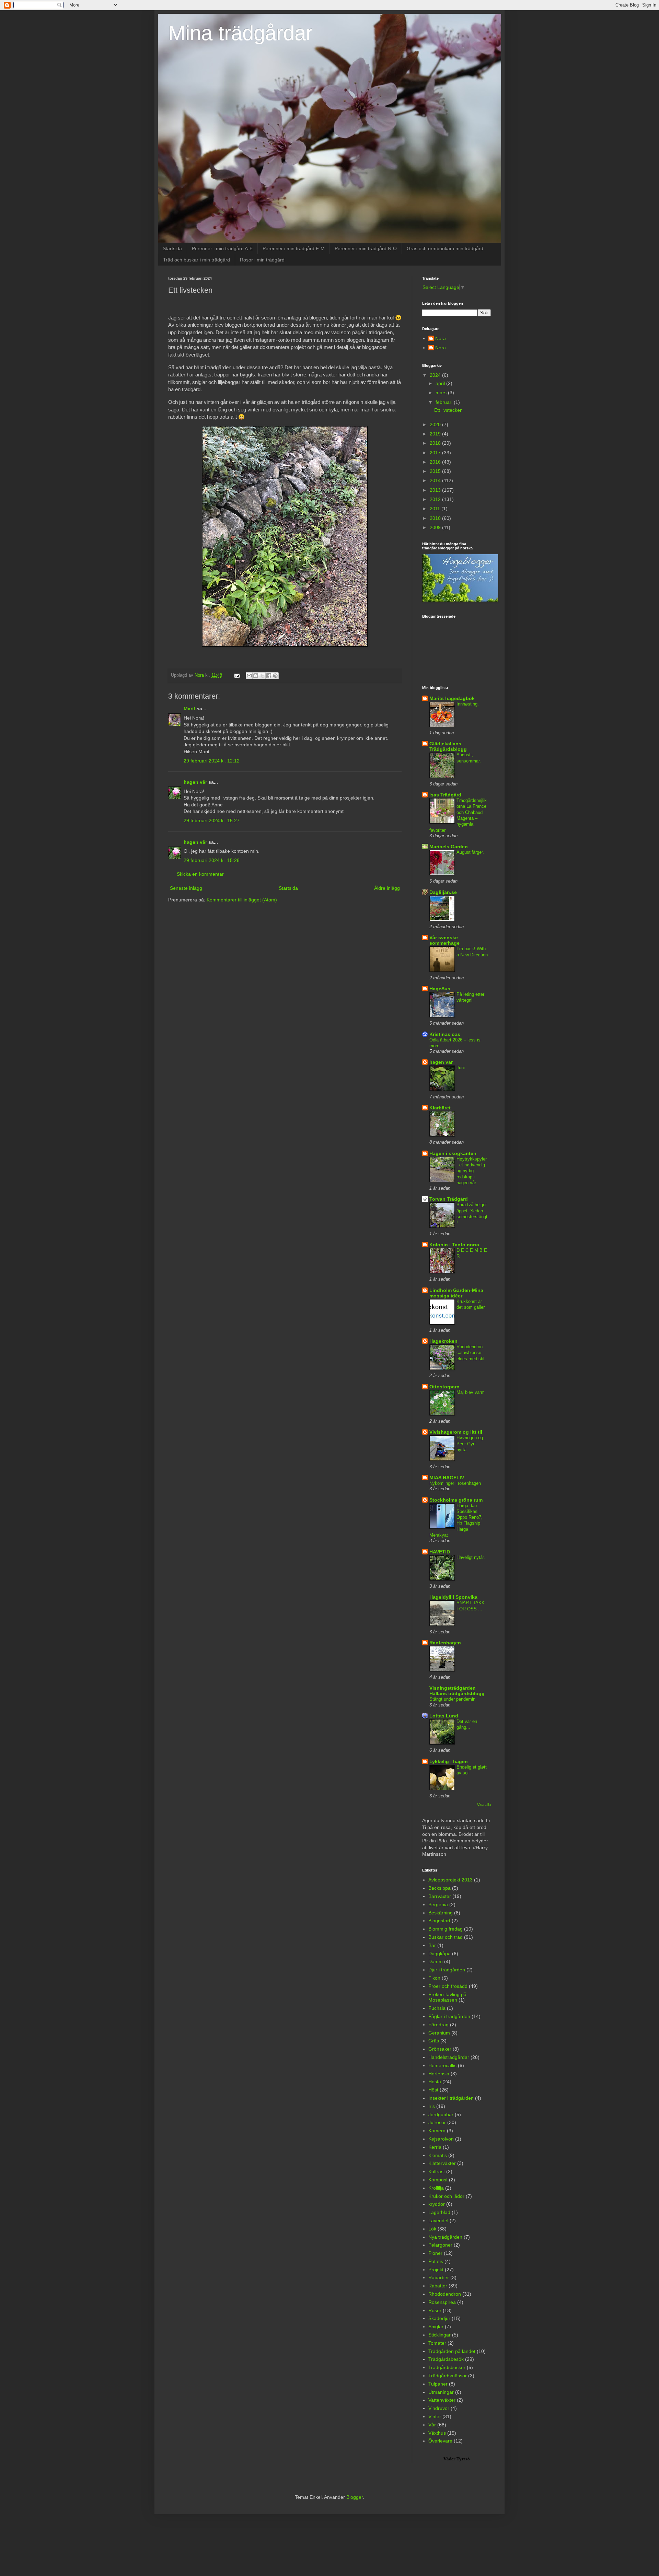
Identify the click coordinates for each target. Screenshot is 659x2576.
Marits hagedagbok (452, 698)
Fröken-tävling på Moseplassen (447, 1997)
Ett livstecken (448, 410)
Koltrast (437, 2171)
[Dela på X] (262, 676)
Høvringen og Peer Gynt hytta (470, 1444)
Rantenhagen (445, 1643)
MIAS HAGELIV (447, 1478)
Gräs (434, 2041)
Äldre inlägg (387, 888)
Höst (433, 2090)
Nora (441, 338)
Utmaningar (441, 2392)
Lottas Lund (444, 1716)
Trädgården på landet (452, 2351)
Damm (436, 1961)
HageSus (440, 989)
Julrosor (437, 2122)
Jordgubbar (441, 2114)
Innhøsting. (468, 704)
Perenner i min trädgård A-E (222, 248)
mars (442, 393)
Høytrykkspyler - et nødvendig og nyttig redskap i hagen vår (472, 1171)
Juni (461, 1068)
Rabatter (438, 2286)
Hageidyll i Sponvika (453, 1597)
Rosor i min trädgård (262, 260)
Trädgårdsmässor (448, 2376)
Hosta (435, 2082)
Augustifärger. (470, 852)
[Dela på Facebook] (269, 676)
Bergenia (438, 1904)
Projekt (436, 2270)
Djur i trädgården (447, 1970)
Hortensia (439, 2074)
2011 (436, 509)
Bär (432, 1945)
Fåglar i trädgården (449, 2016)
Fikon (434, 1978)
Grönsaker (440, 2049)
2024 (436, 375)
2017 (436, 453)
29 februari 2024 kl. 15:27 (212, 820)
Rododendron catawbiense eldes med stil (470, 1353)
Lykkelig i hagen (449, 1761)
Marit (189, 709)
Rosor (435, 2310)
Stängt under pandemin (452, 1699)
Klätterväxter (442, 2163)
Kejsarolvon (441, 2139)
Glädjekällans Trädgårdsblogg (448, 746)
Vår (432, 2425)
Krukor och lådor (446, 2196)
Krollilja (436, 2188)
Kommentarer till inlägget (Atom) (242, 900)
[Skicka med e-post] (249, 676)
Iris (432, 2106)
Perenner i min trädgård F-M (294, 248)
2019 (436, 434)
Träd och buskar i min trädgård (196, 260)
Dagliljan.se (443, 892)
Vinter (435, 2416)
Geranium (439, 2033)
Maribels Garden (449, 847)
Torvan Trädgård (449, 1199)
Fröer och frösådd (448, 1986)
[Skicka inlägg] (237, 675)
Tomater (437, 2343)
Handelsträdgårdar (449, 2057)
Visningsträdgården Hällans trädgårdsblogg (457, 1691)
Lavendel (438, 2221)
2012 (436, 499)
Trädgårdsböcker (447, 2367)
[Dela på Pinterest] (275, 676)
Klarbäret (440, 1108)
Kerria (435, 2147)
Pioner (435, 2253)
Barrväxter (440, 1896)
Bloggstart (439, 1921)
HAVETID (440, 1552)
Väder (449, 2459)
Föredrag (438, 2025)
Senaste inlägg (186, 888)
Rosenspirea (442, 2302)
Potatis (436, 2261)
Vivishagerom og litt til (456, 1432)
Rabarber (439, 2277)
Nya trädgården (445, 2237)
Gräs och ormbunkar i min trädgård (445, 248)
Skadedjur (439, 2318)
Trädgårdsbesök (446, 2359)
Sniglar (436, 2327)
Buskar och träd (446, 1937)
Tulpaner (438, 2384)
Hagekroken (443, 1341)
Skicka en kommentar (200, 874)
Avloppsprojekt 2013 (450, 1880)
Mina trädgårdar (240, 33)
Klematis (438, 2155)
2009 (436, 527)
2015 (436, 471)
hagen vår (195, 782)
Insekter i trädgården (451, 2098)
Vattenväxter (442, 2400)
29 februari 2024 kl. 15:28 (212, 860)
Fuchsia (437, 2008)
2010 (436, 518)
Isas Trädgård (445, 795)
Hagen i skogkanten (453, 1153)
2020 (436, 424)
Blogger (355, 2497)
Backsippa (440, 1888)
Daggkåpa (440, 1954)
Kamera (437, 2131)
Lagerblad (439, 2212)
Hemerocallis (442, 2065)
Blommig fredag (446, 1929)
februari (445, 402)
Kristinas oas (445, 1034)
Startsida (172, 248)
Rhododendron (445, 2294)
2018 (436, 443)
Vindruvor (439, 2408)
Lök (432, 2229)
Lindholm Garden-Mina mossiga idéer (456, 1293)
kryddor (437, 2204)
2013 (436, 490)
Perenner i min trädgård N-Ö (366, 248)
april (441, 383)
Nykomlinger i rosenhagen (455, 1483)
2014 (436, 480)
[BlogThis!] (256, 676)
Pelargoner (440, 2245)
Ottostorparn (444, 1387)
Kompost (438, 2180)
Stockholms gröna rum (456, 1500)
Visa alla (484, 1805)
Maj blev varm (471, 1392)
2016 (436, 462)
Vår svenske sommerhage (444, 940)
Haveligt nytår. (471, 1557)
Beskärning (441, 1913)
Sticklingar (440, 2335)
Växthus (437, 2433)
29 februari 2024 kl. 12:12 (212, 761)
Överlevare (440, 2441)
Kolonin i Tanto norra (454, 1245)
